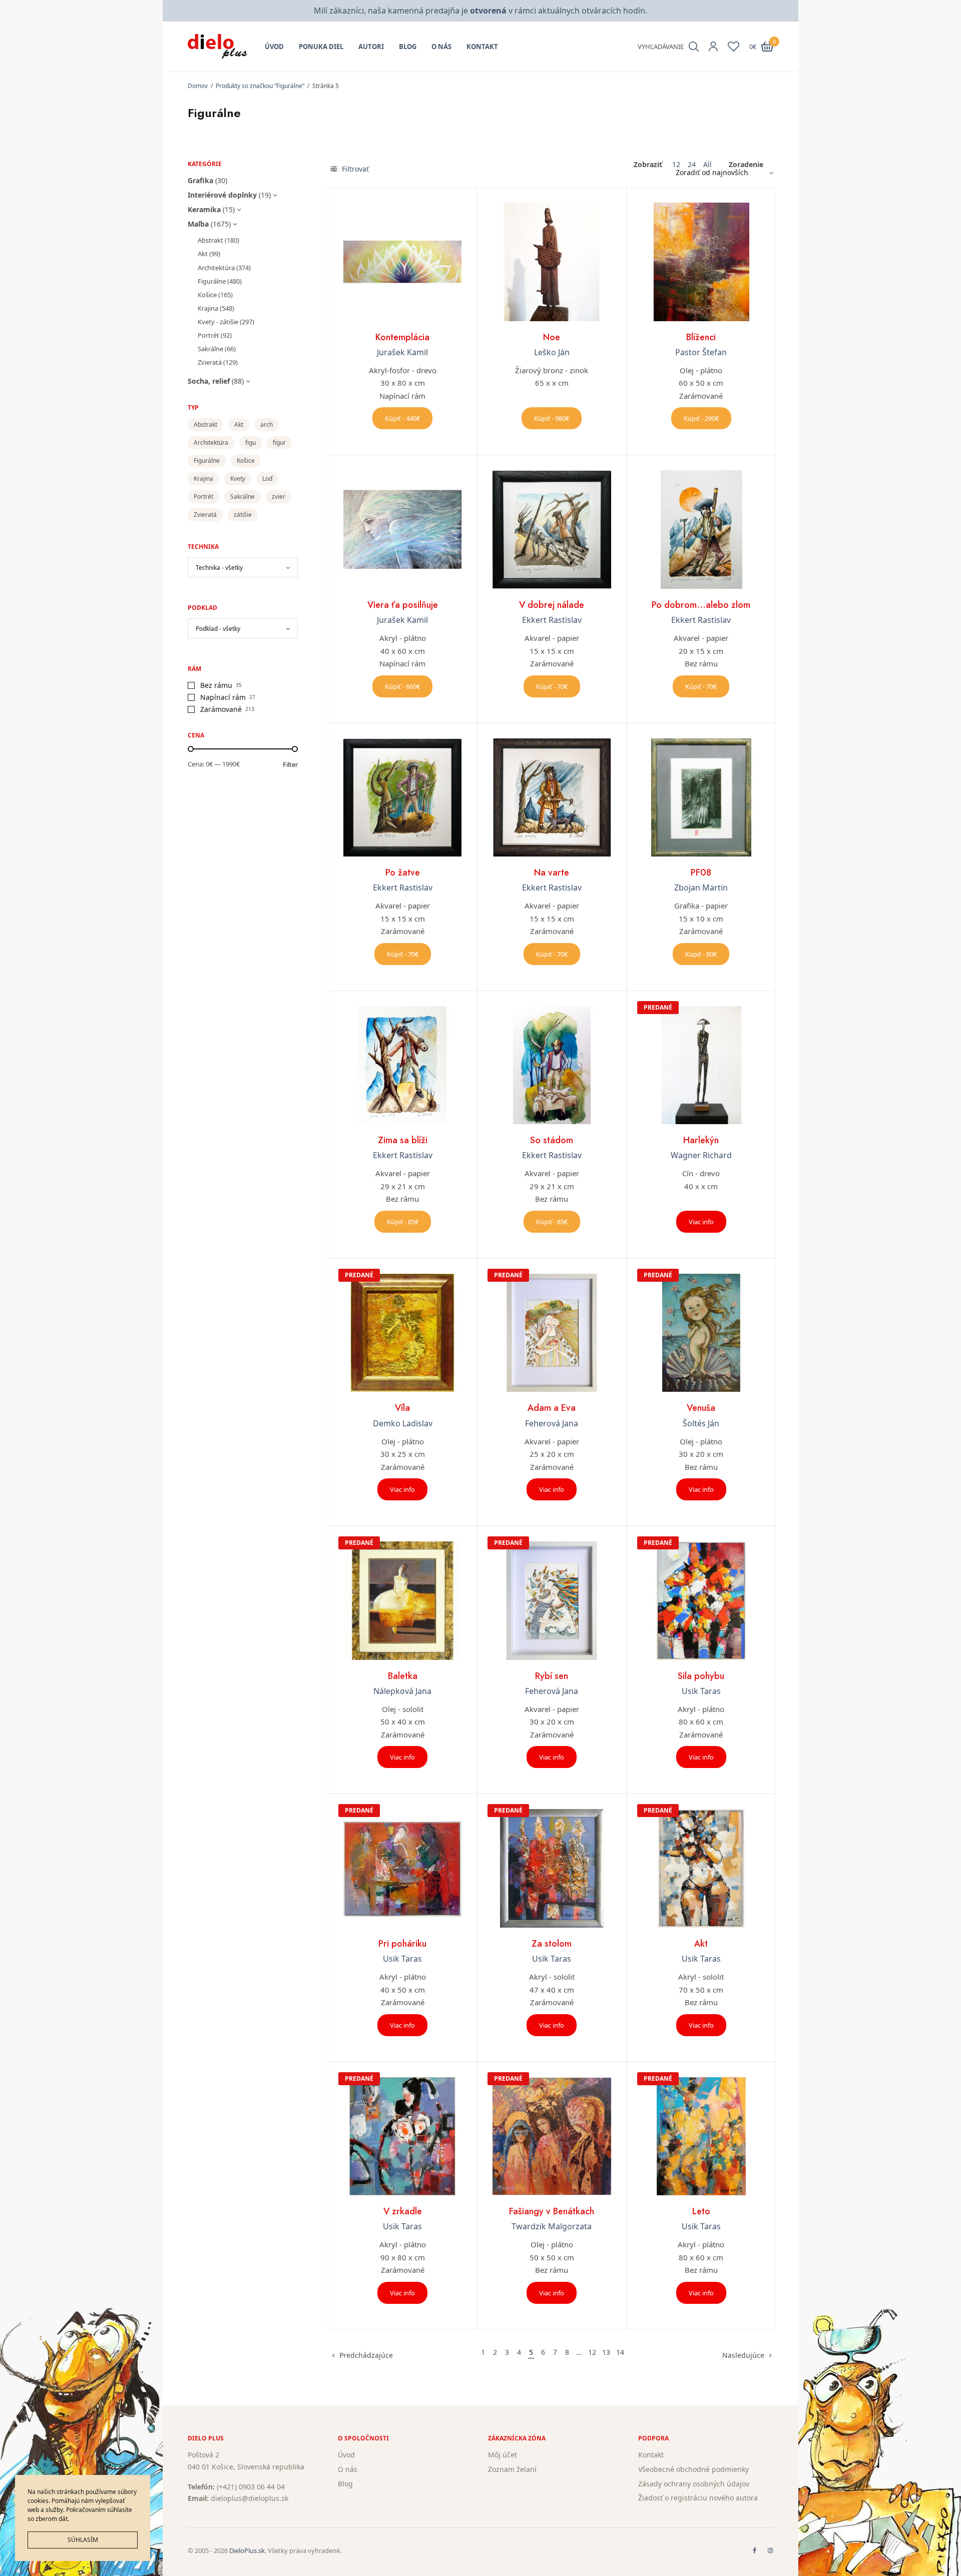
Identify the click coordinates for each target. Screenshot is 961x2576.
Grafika (200, 180)
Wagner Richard (701, 1155)
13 (606, 2352)
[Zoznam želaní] (734, 47)
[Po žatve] (402, 797)
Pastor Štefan (701, 352)
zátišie (243, 515)
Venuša (701, 1408)
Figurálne (212, 281)
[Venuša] (701, 1333)
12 (676, 165)
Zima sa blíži (403, 1140)
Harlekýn (701, 1140)
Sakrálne (210, 349)
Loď (267, 479)
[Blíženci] (701, 262)
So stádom (552, 1140)
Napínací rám (223, 697)
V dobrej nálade (552, 605)
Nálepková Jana (402, 1691)
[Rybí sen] (552, 1600)
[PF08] (701, 797)
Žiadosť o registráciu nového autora (698, 2498)
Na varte (552, 873)
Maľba (198, 224)
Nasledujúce (743, 2355)
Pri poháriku (402, 1944)
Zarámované (221, 709)
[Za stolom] (552, 1868)
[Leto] (701, 2136)
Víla (402, 1408)
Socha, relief (209, 381)
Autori (371, 47)
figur (279, 443)
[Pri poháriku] (402, 1868)
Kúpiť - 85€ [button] (403, 1222)
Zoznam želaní (512, 2469)
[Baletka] (402, 1600)
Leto (701, 2211)
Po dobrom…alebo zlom (701, 605)
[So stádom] (552, 1065)
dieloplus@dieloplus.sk (250, 2498)
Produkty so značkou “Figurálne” (260, 86)
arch (267, 424)
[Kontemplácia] (402, 262)
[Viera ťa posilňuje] (402, 529)
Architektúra (216, 268)
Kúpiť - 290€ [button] (701, 418)
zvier (279, 497)
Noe (552, 337)
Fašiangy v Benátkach (552, 2211)
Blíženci (701, 337)
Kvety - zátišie (218, 322)
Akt (203, 254)
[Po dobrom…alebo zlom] (701, 529)
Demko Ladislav (403, 1423)
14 (620, 2352)
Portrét (208, 335)
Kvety (238, 479)
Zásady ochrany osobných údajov (694, 2483)
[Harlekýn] (701, 1065)
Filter (290, 765)
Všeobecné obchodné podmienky (693, 2469)
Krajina (208, 308)
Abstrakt (210, 240)
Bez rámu (216, 685)
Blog (408, 47)
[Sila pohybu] (701, 1600)
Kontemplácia (402, 337)
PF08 (701, 873)
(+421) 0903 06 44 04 (251, 2486)
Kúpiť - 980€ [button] (552, 418)
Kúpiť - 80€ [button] (701, 954)
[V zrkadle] (402, 2136)
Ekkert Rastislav (552, 620)
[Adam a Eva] (552, 1333)
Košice (207, 295)
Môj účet (503, 2455)
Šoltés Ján (701, 1423)
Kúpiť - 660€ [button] (402, 686)
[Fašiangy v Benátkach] (552, 2136)
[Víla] (402, 1333)
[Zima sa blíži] (402, 1065)
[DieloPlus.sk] (217, 47)
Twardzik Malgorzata (552, 2226)
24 (692, 165)
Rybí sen (552, 1676)
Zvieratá (210, 362)
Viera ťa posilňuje (403, 605)
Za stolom (552, 1944)
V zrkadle (403, 2211)
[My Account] (713, 47)
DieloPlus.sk (247, 2550)
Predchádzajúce (366, 2355)
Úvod (274, 47)
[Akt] (701, 1868)
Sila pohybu (701, 1676)
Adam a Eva (552, 1408)
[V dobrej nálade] (552, 529)
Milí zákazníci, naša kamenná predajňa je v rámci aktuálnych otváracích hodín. (480, 11)
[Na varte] (552, 797)
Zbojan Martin (701, 888)
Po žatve (403, 873)
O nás (441, 47)
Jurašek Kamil (402, 352)
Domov (198, 86)
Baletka (403, 1676)
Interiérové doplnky (222, 195)
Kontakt (482, 47)
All (707, 165)
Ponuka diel (321, 47)
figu (251, 443)
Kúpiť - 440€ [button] (402, 418)
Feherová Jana (552, 1423)
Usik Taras (701, 1691)
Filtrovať (354, 169)
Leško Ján (552, 352)
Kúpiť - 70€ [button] (552, 686)
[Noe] (552, 262)
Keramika (204, 209)
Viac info (701, 1222)
